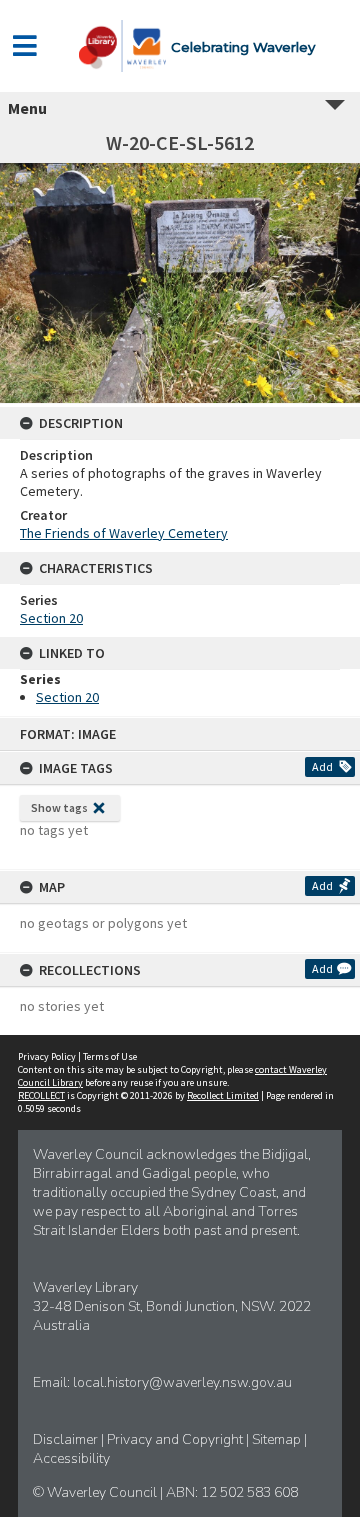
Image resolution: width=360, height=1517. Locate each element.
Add (322, 766)
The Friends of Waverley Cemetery (124, 533)
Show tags (59, 807)
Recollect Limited (223, 1095)
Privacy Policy (47, 1056)
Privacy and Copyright (176, 1439)
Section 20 (51, 618)
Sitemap (278, 1439)
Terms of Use (110, 1056)
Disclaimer (67, 1439)
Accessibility (71, 1458)
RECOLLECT (41, 1095)
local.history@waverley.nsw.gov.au (182, 1382)
